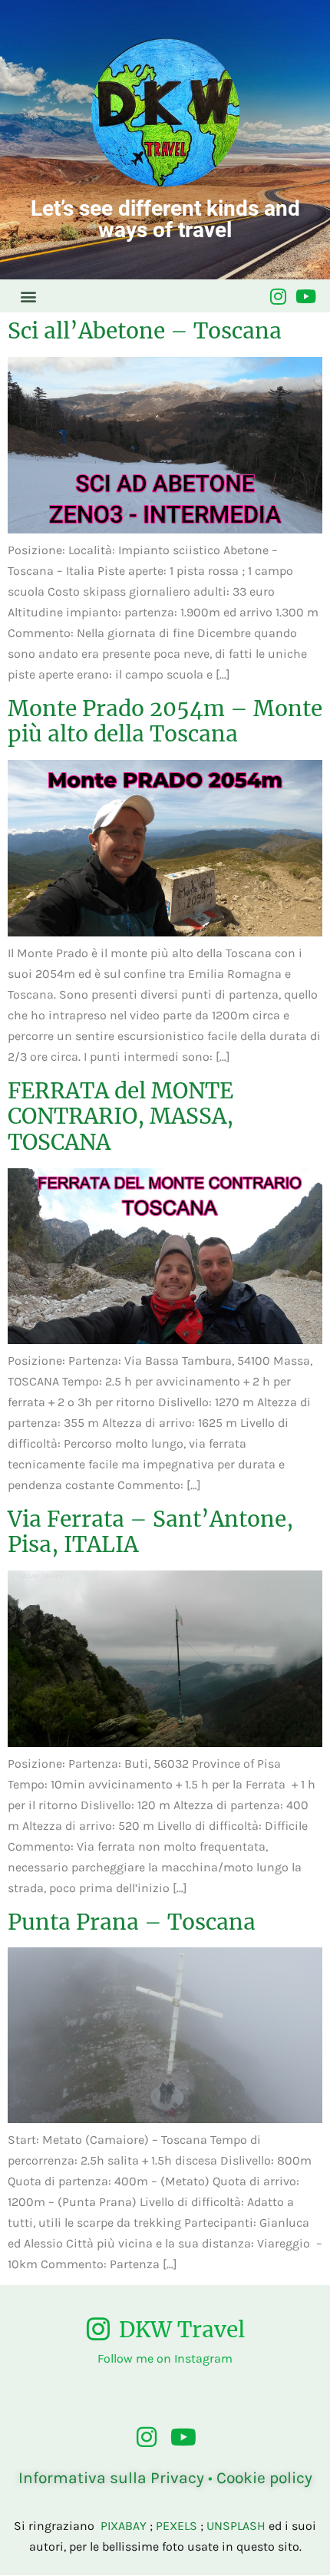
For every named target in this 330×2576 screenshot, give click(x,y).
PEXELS (177, 2526)
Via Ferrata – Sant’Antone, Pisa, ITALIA (150, 1532)
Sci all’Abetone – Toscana (145, 331)
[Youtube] (305, 296)
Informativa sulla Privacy (111, 2478)
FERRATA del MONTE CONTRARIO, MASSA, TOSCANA (120, 1116)
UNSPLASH (236, 2526)
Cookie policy (264, 2478)
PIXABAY (124, 2526)
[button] (28, 296)
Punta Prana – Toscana (132, 1922)
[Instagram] (278, 296)
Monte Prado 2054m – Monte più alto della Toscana (165, 722)
